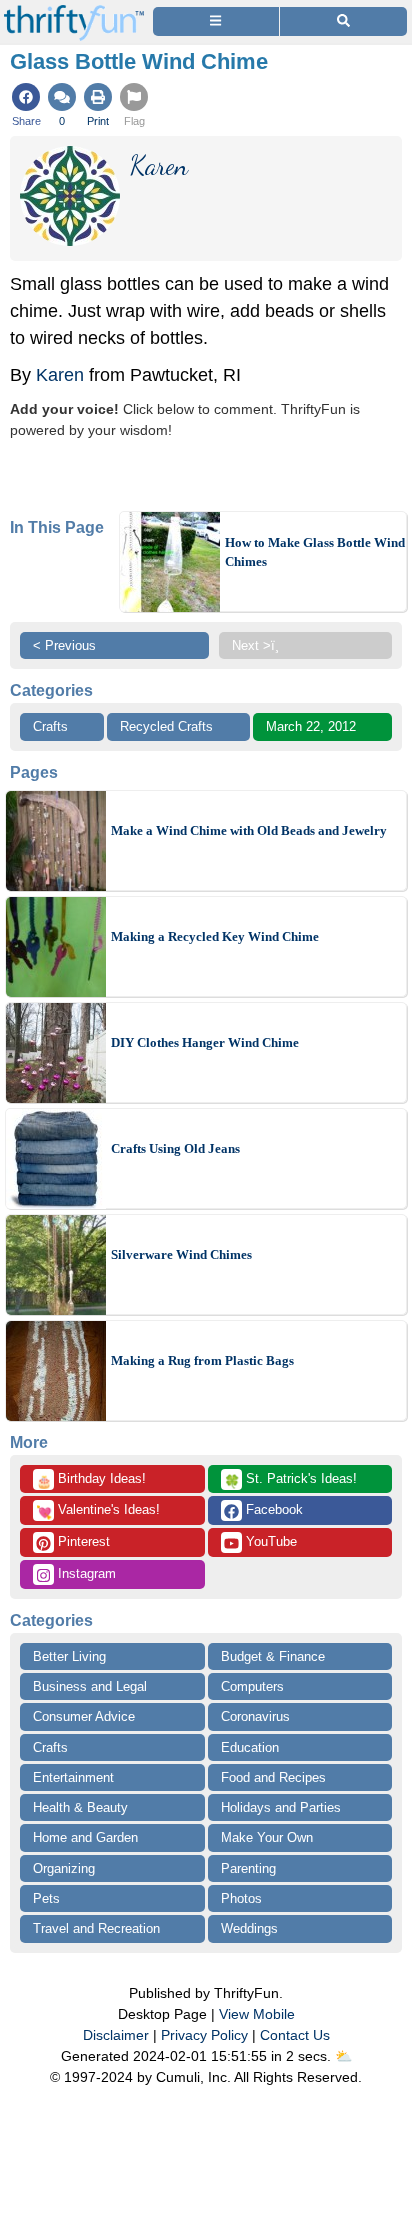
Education (250, 1747)
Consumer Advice (84, 1716)
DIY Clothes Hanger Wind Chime (205, 1042)
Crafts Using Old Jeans (175, 1148)
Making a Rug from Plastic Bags (202, 1360)
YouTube (269, 1541)
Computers (252, 1686)
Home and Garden (85, 1837)
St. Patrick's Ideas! (290, 1480)
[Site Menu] (216, 21)
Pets (46, 1898)
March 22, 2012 (311, 726)
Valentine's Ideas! (98, 1511)
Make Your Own (267, 1837)
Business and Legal (90, 1686)
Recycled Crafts (166, 726)
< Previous (64, 645)
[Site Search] (343, 21)
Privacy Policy (204, 2035)
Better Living (69, 1656)
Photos (241, 1898)
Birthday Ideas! (91, 1480)
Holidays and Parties (281, 1807)
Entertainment (73, 1777)
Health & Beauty (80, 1807)
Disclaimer (116, 2035)
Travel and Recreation (96, 1928)
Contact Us (295, 2035)
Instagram (85, 1573)
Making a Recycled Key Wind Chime (215, 936)
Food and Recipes (273, 1777)
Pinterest (82, 1541)
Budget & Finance (273, 1656)
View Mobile (257, 2014)
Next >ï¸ (255, 645)
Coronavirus (255, 1716)
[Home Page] (74, 11)
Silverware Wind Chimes (181, 1254)
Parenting (248, 1868)
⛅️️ (343, 2056)
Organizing (64, 1868)
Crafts (50, 726)
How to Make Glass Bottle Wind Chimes (315, 552)
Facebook (272, 1509)
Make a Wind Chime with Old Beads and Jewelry (249, 830)
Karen (62, 375)
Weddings (249, 1928)
